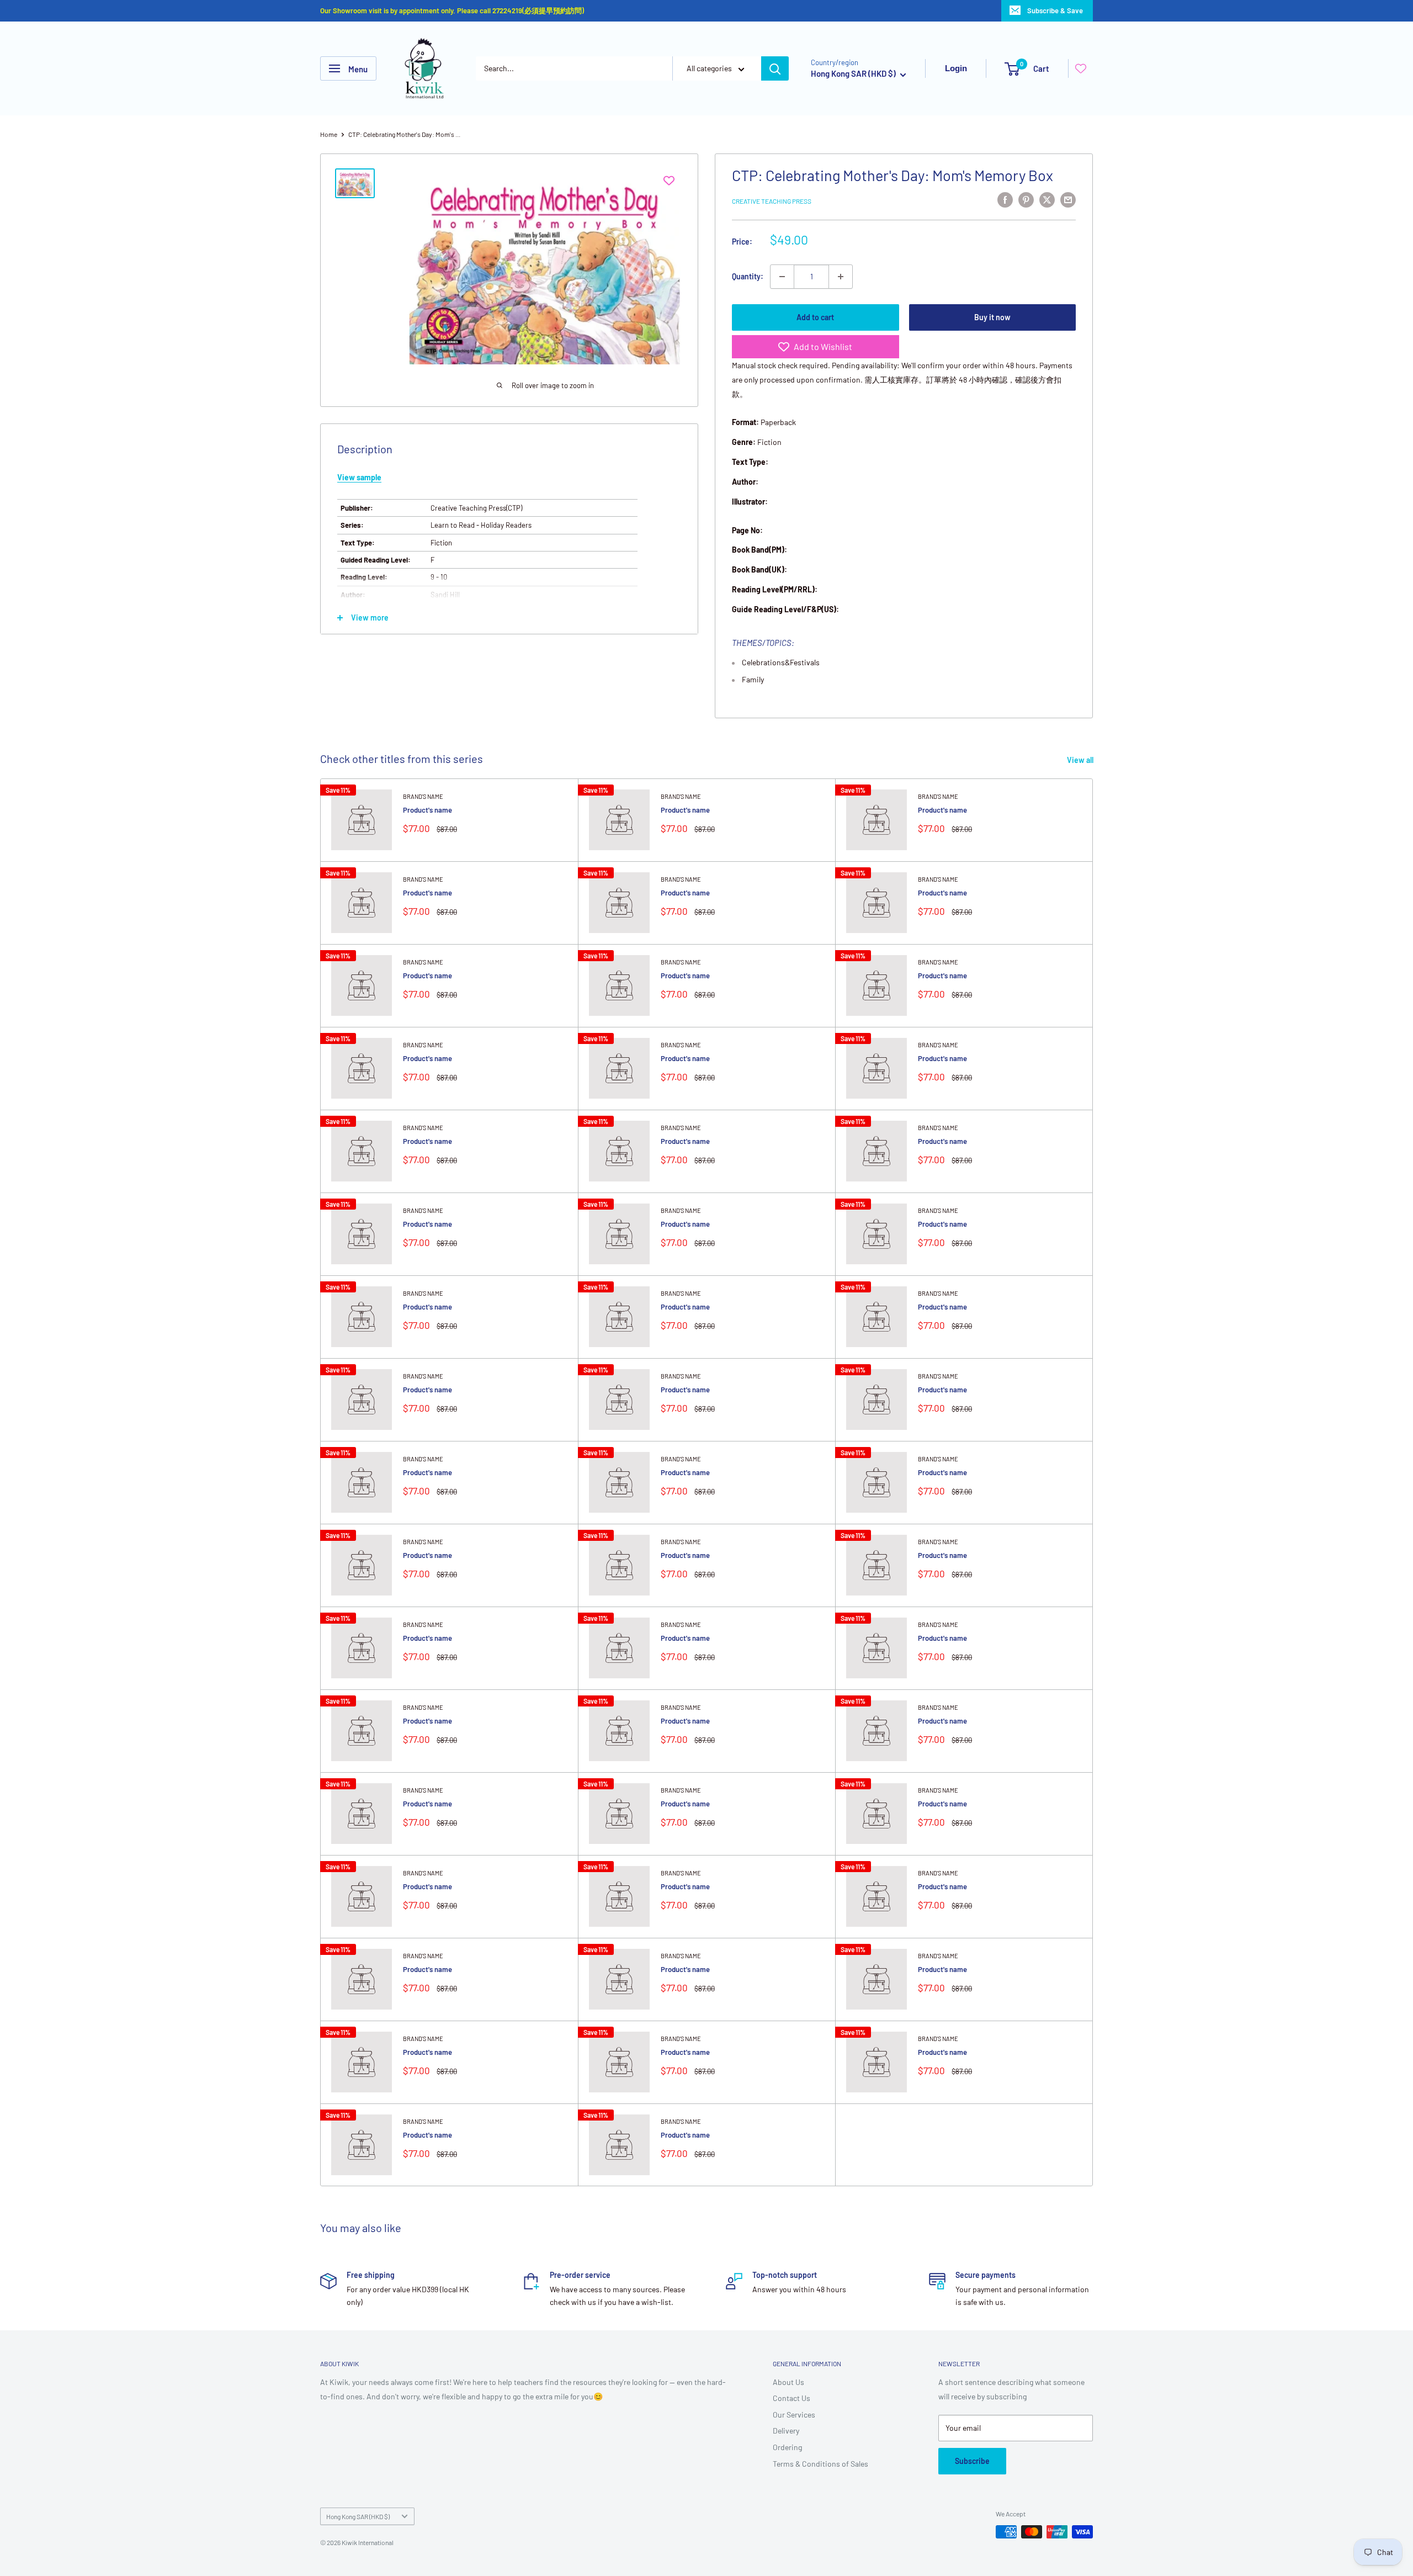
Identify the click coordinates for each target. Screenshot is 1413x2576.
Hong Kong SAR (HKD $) (358, 2516)
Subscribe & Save (1055, 10)
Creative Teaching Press (772, 201)
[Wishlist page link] (1081, 68)
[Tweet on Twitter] (1047, 199)
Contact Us (792, 2398)
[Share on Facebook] (1005, 199)
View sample (359, 477)
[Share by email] (1068, 199)
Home (329, 134)
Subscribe (972, 2461)
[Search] (775, 68)
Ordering (787, 2447)
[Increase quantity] (841, 277)
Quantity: (748, 276)
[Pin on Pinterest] (1026, 199)
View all (1081, 760)
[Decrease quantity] (782, 277)
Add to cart (815, 317)
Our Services (794, 2415)
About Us (788, 2382)
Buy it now (992, 317)
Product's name (427, 810)
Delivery (786, 2431)
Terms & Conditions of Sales (820, 2464)
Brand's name (423, 796)
